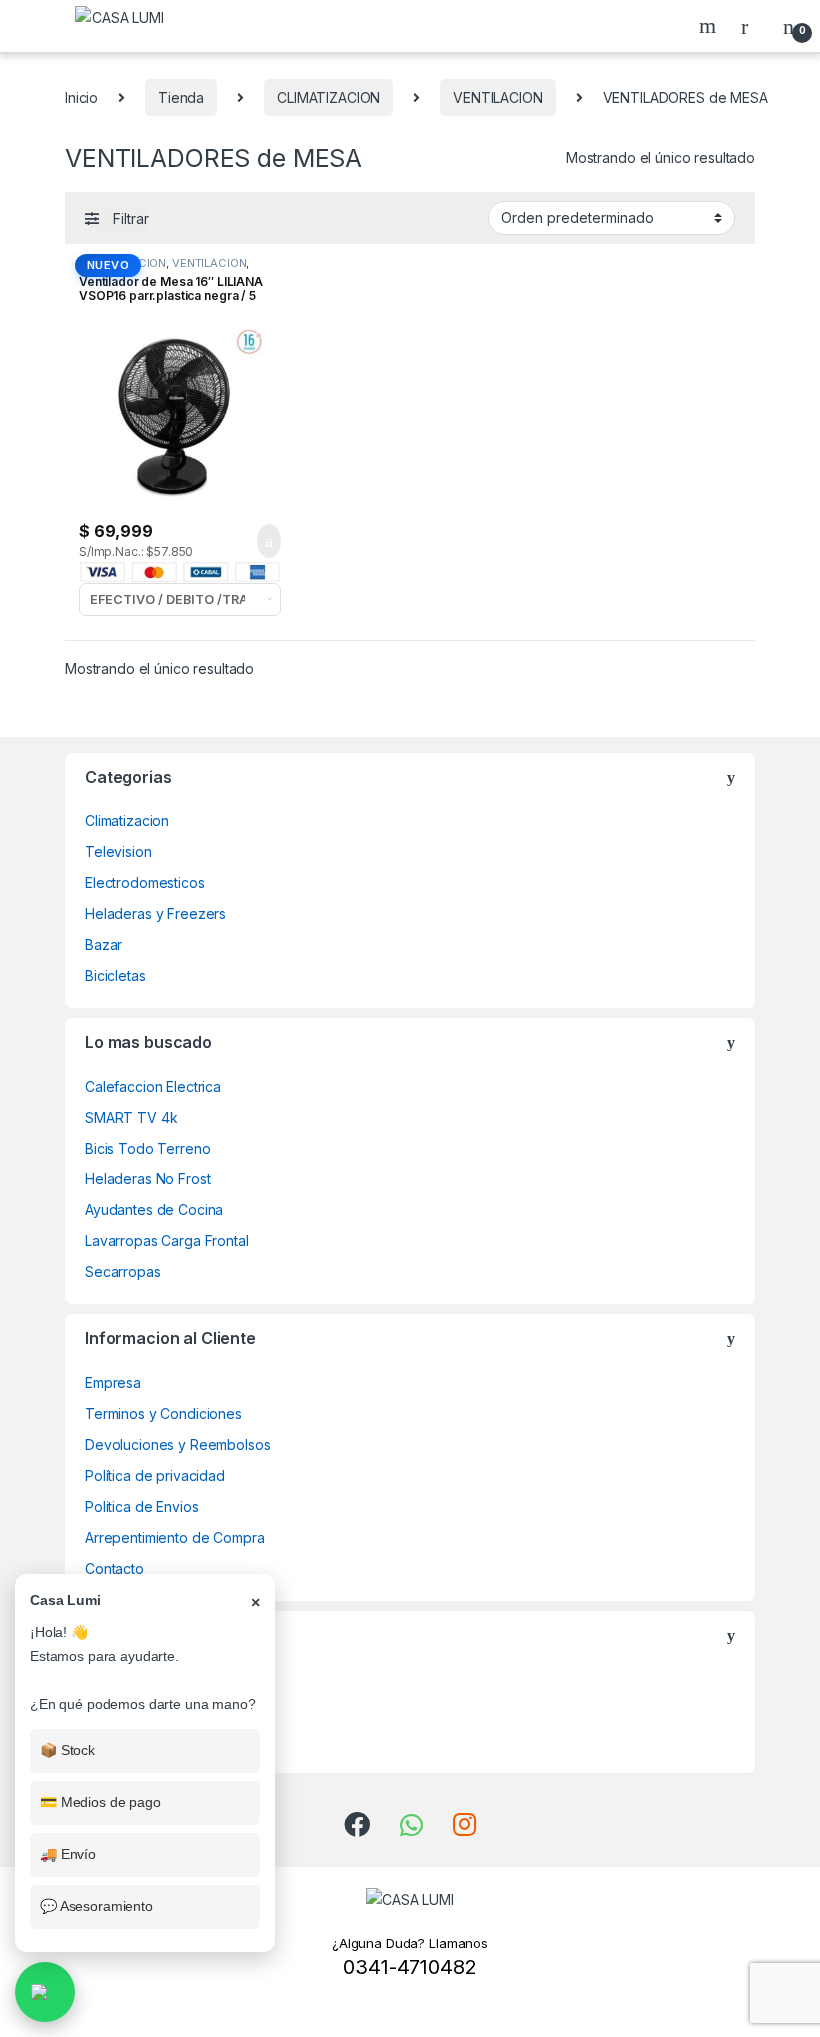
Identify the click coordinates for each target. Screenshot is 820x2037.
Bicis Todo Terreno (147, 1148)
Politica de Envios (141, 1506)
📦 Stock (67, 1750)
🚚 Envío (68, 1854)
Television (118, 851)
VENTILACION (497, 97)
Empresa (113, 1382)
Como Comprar (134, 1709)
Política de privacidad (155, 1475)
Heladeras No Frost (147, 1178)
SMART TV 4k (131, 1117)
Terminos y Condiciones (163, 1413)
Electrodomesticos (145, 882)
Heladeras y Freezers (155, 913)
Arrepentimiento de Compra (175, 1537)
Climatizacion (127, 820)
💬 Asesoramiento (96, 1906)
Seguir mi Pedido (140, 1678)
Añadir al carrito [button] (260, 541)
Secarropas (123, 1271)
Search (710, 26)
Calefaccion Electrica (153, 1086)
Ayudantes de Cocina (154, 1209)
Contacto (114, 1568)
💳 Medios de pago (100, 1802)
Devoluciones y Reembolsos (178, 1444)
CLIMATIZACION (328, 97)
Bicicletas (115, 975)
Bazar (103, 944)
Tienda (181, 97)
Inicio (81, 97)
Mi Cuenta (117, 1740)
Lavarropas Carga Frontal (167, 1240)
